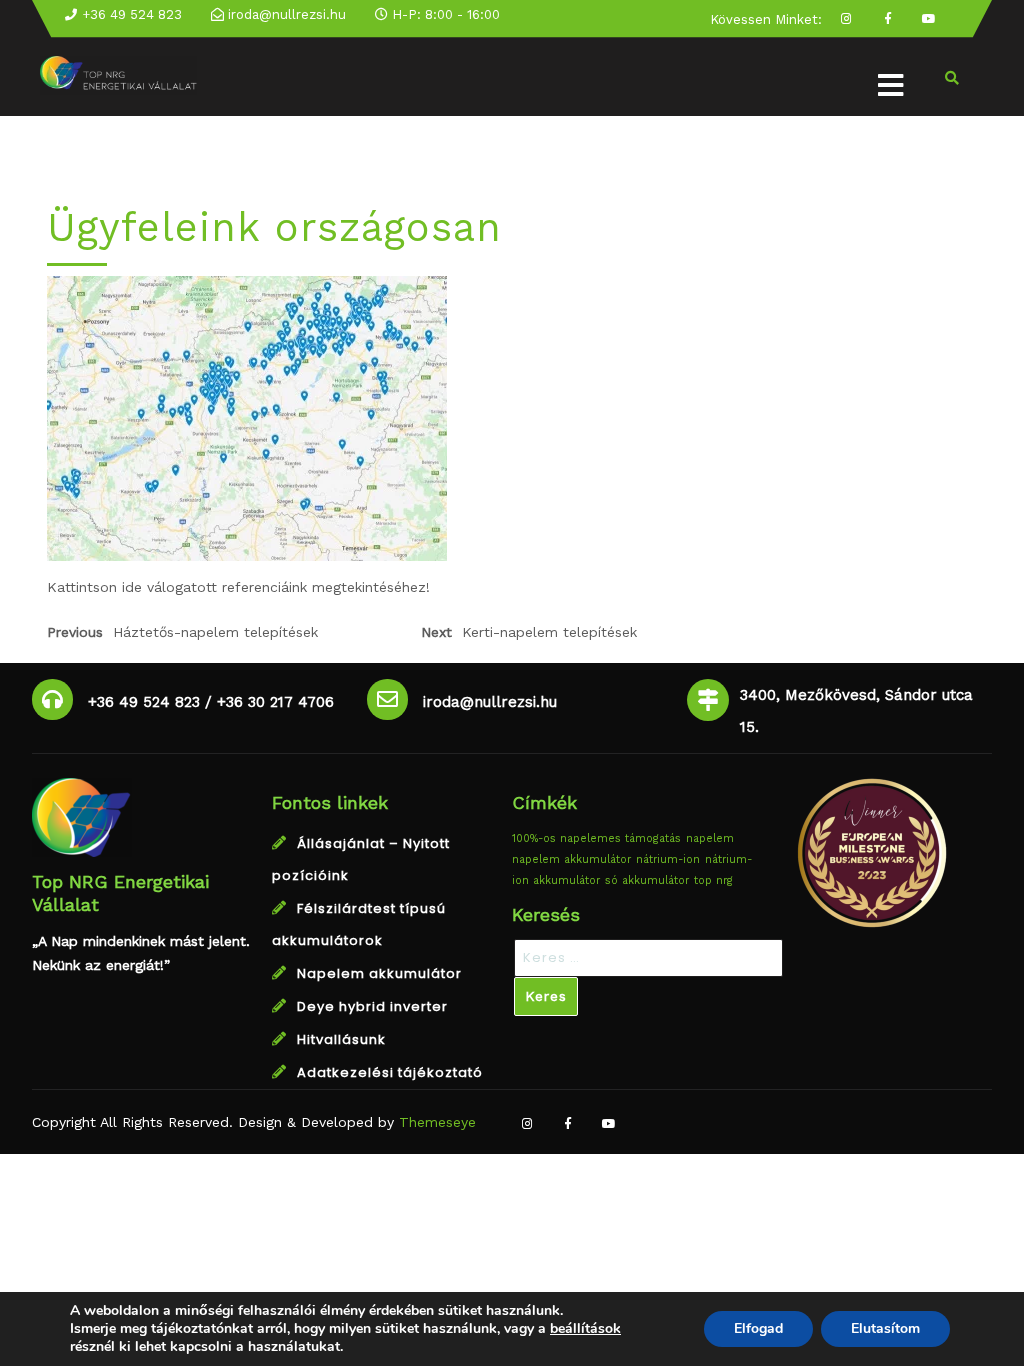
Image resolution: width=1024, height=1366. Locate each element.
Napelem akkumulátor (379, 973)
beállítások (585, 1329)
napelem (710, 838)
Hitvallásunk (341, 1039)
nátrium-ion (668, 859)
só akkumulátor (647, 880)
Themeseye (435, 1122)
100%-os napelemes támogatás (596, 838)
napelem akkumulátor (571, 859)
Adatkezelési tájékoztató (390, 1072)
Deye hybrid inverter (372, 1006)
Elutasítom (885, 1328)
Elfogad (758, 1328)
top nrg (713, 880)
